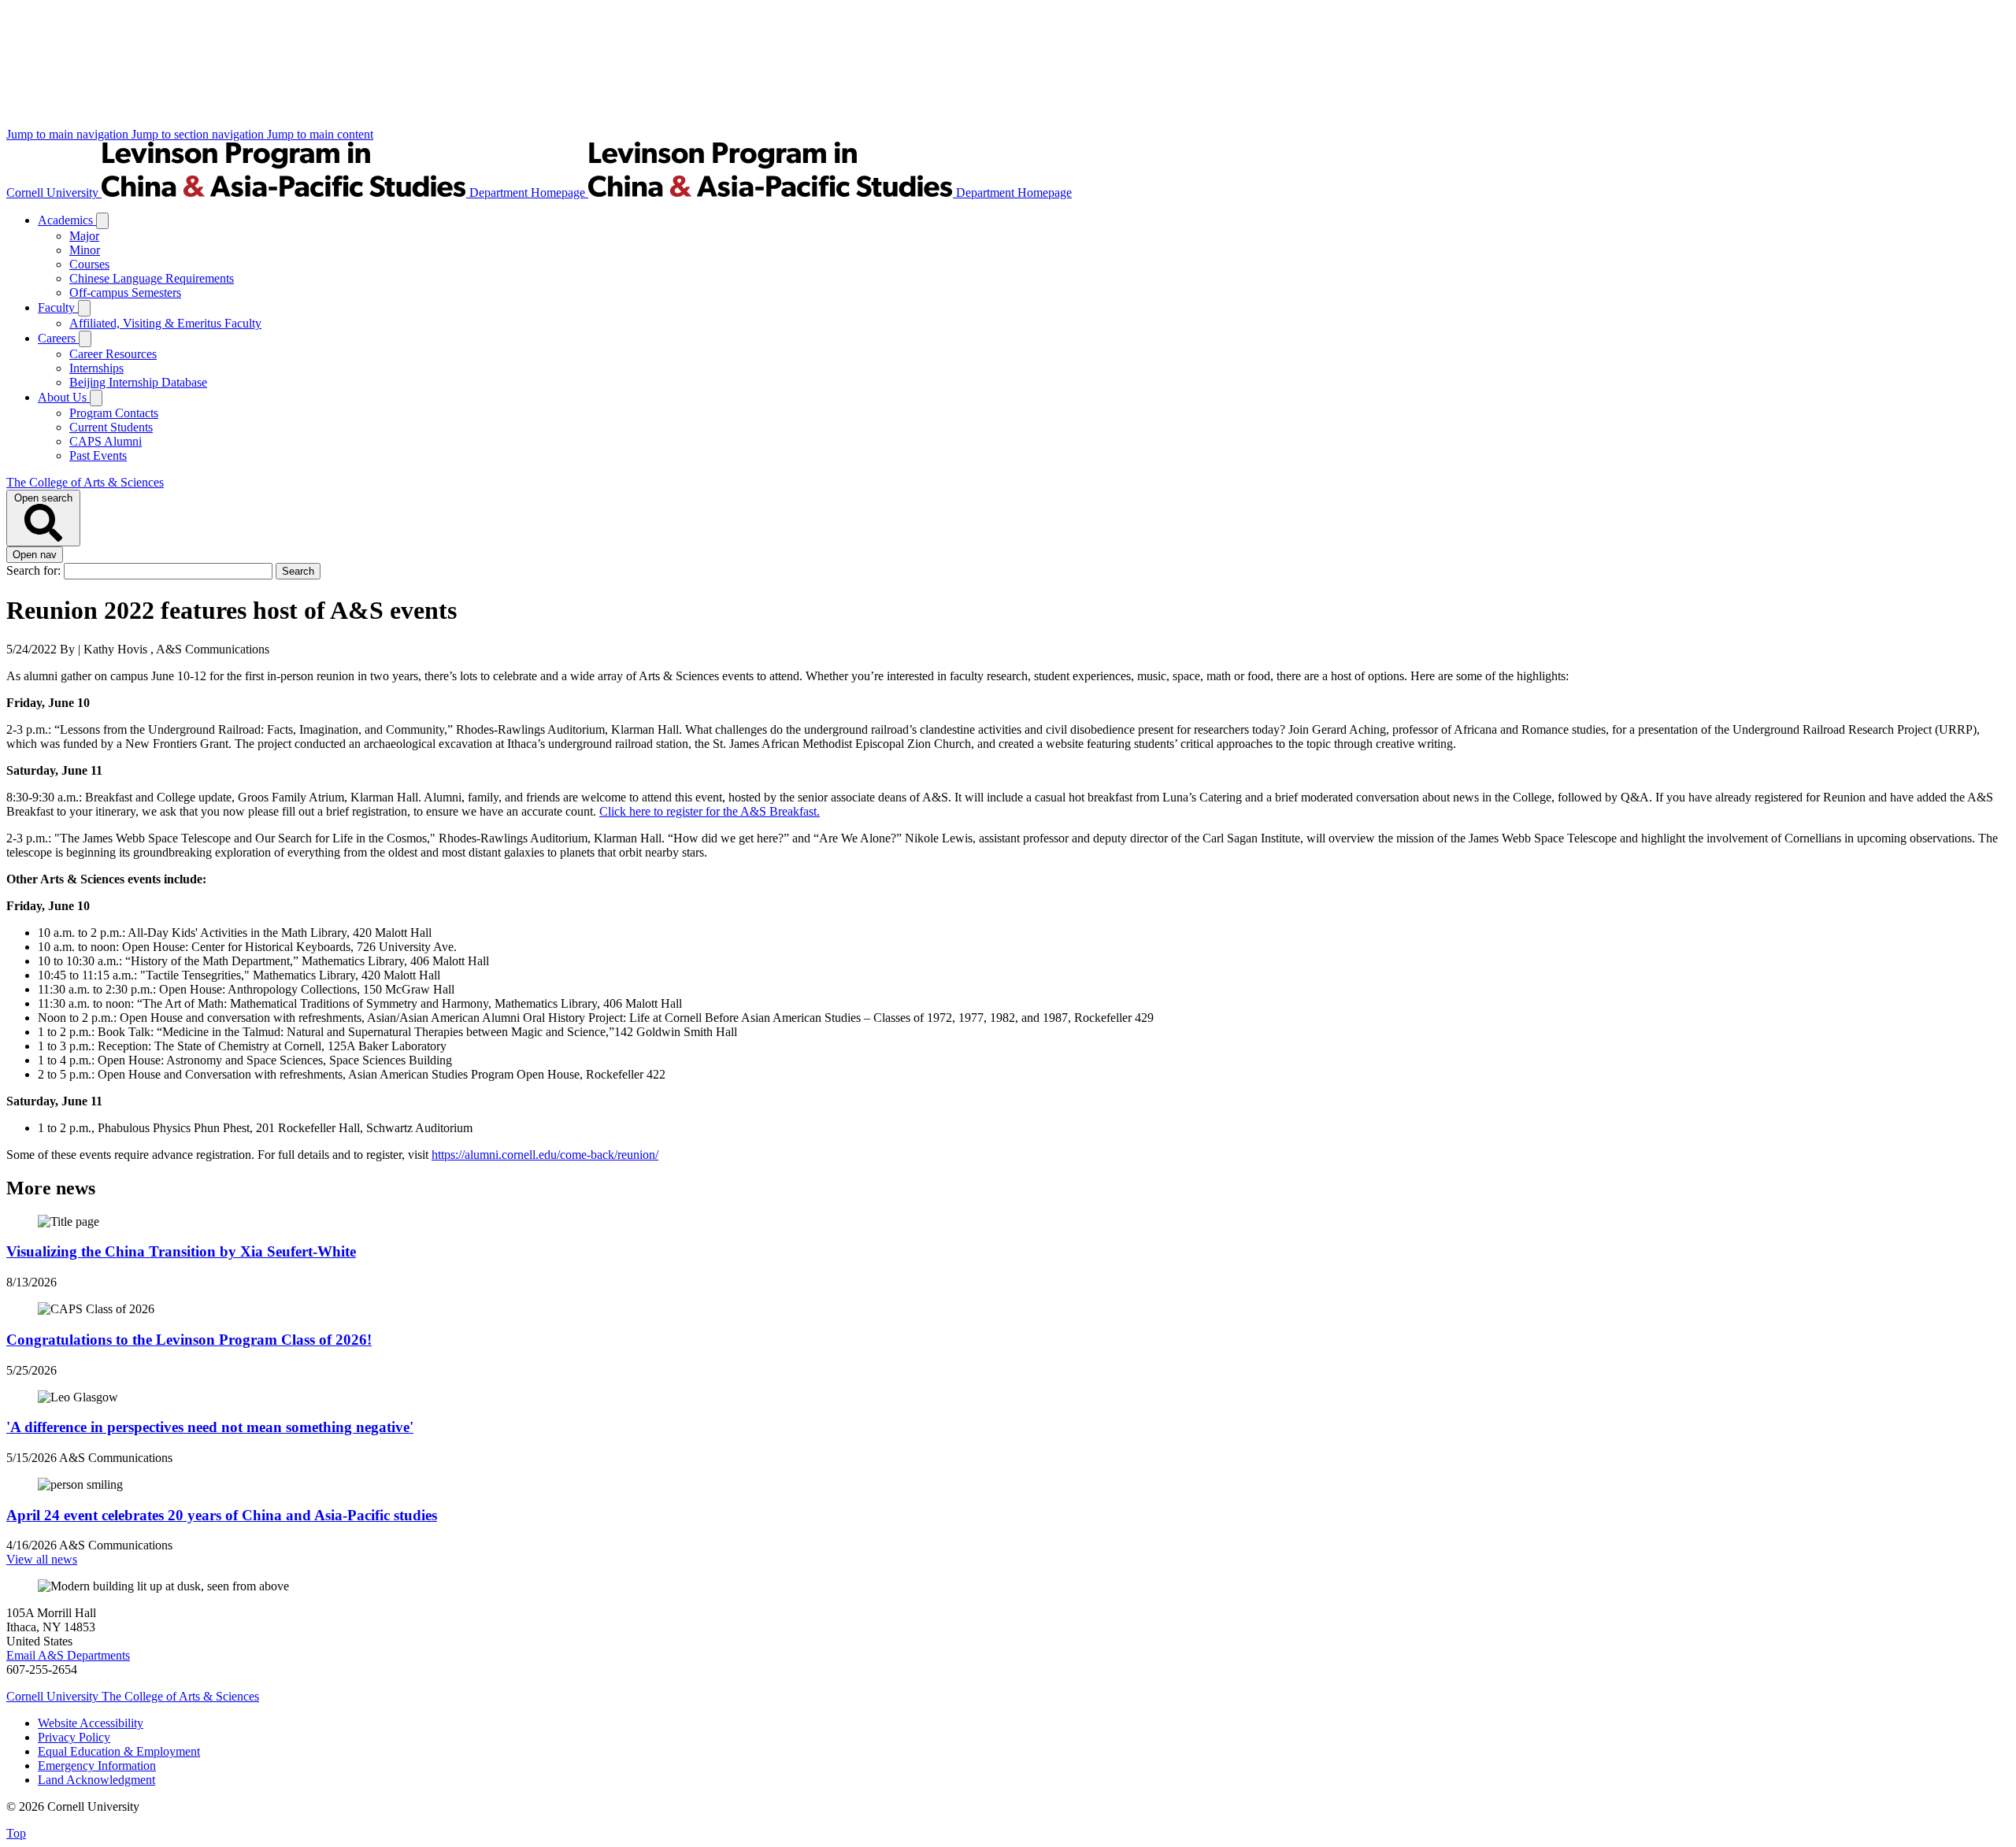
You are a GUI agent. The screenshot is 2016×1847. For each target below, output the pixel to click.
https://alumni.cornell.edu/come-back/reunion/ (545, 1155)
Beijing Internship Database (138, 382)
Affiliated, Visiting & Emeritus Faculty (165, 323)
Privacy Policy (74, 1737)
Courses (89, 264)
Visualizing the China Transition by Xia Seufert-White (181, 1251)
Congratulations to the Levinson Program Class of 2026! (189, 1340)
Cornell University (54, 192)
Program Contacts (114, 413)
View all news (42, 1559)
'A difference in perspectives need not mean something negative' (210, 1427)
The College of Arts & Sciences (85, 482)
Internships (96, 368)
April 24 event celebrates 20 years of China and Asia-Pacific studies (222, 1515)
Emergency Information (97, 1766)
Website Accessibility (91, 1723)
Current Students (111, 427)
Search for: (35, 570)
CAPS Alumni (106, 441)
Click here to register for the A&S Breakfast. (710, 811)
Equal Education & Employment (119, 1751)
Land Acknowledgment (96, 1780)
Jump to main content (320, 134)
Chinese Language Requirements (152, 278)
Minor (85, 250)
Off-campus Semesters (125, 292)
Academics (67, 220)
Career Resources (113, 354)
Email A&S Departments (68, 1655)
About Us (64, 397)
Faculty (58, 307)
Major (84, 236)
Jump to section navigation (199, 134)
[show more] (102, 221)
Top (16, 1833)
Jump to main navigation (69, 134)
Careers (58, 338)
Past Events (98, 455)
